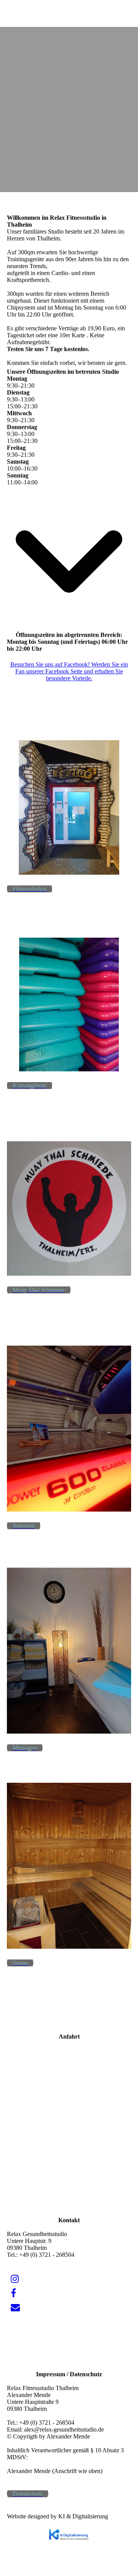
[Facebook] (13, 2293)
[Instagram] (15, 2279)
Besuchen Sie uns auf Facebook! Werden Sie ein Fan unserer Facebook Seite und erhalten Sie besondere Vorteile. (69, 671)
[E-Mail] (15, 2307)
